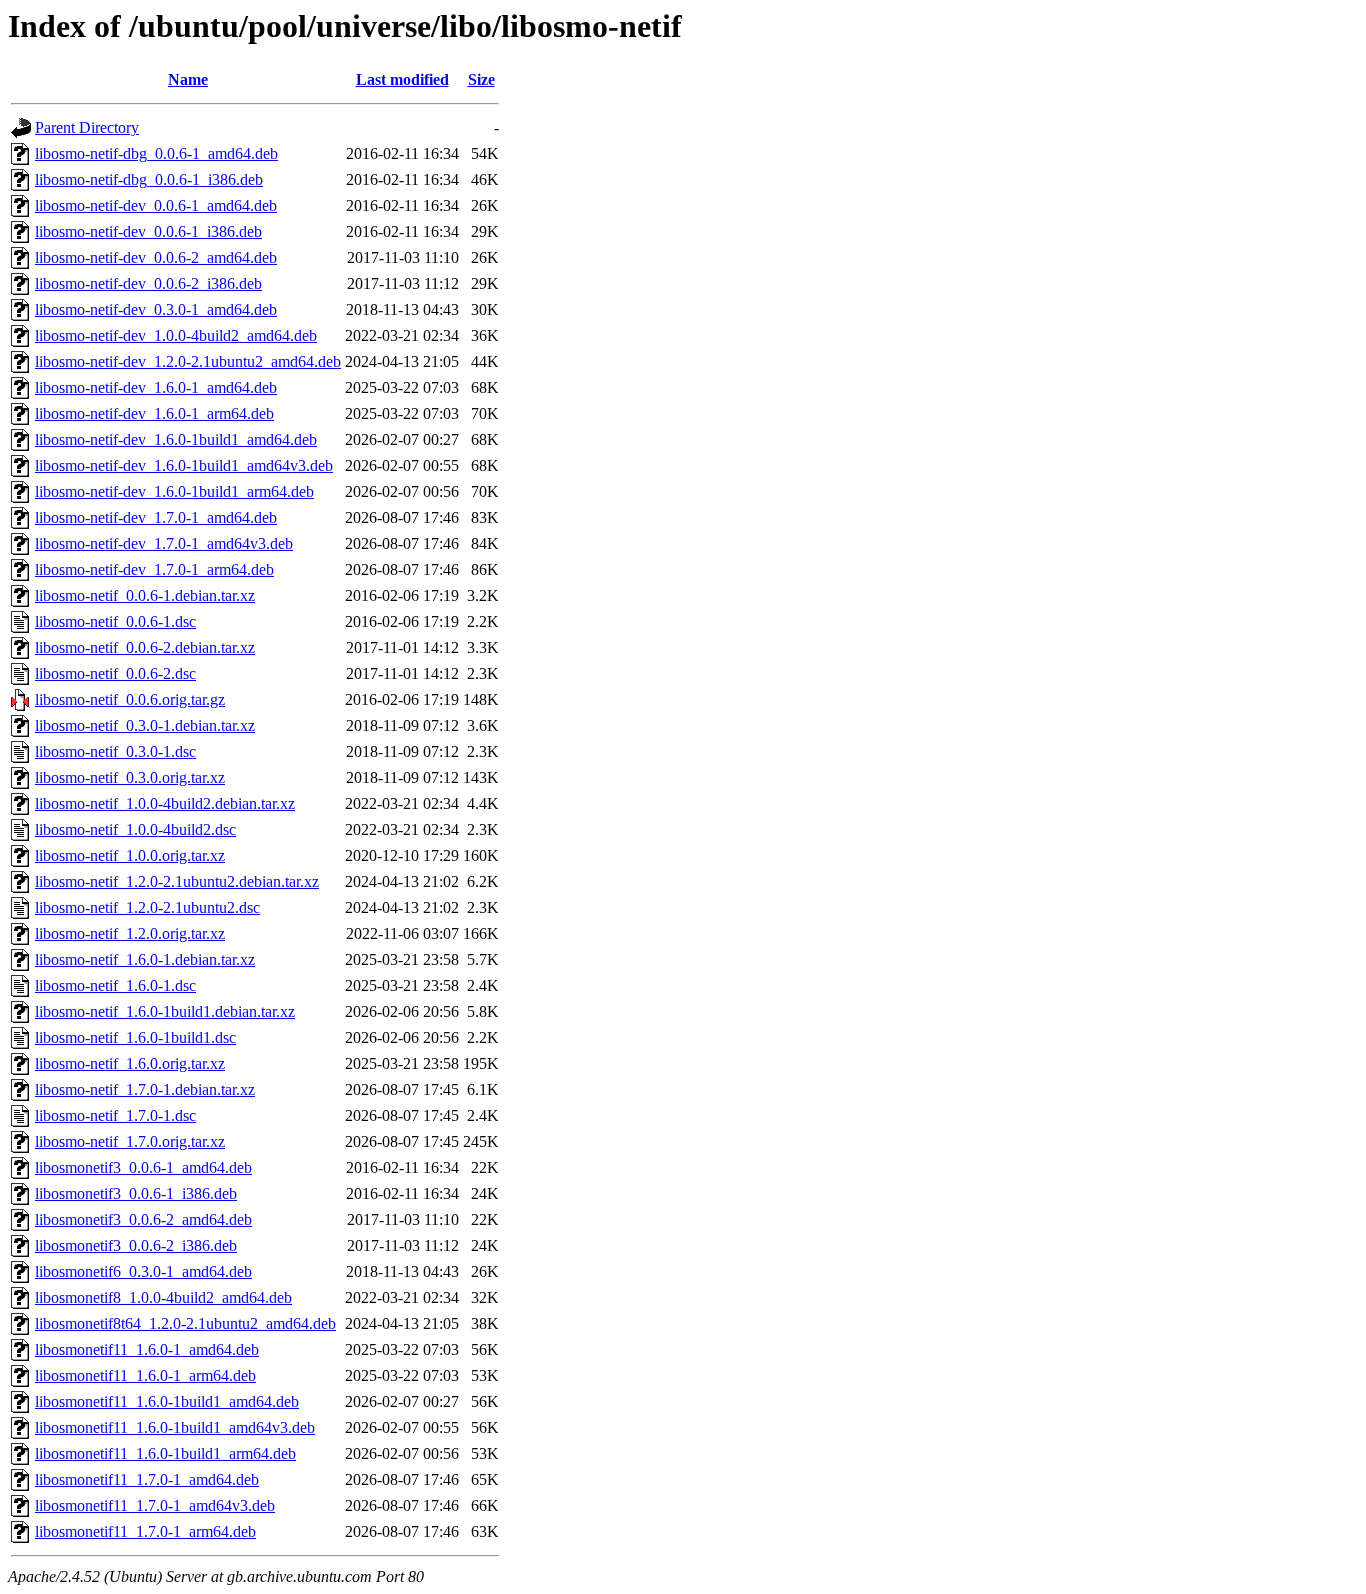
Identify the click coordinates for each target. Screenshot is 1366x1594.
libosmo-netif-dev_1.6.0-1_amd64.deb (156, 387)
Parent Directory (87, 127)
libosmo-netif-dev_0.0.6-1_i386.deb (148, 231)
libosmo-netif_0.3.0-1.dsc (115, 751)
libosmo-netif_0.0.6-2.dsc (115, 673)
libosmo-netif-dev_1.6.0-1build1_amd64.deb (176, 439)
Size (481, 79)
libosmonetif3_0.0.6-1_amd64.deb (143, 1167)
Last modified (402, 79)
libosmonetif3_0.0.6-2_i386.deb (136, 1245)
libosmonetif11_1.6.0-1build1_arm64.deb (165, 1453)
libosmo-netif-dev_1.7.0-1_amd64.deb (156, 517)
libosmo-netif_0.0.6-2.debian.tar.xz (145, 647)
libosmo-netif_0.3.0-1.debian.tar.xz (145, 725)
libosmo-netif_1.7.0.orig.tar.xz (130, 1141)
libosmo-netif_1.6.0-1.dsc (115, 985)
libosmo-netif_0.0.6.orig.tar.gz (130, 699)
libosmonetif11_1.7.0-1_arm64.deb (145, 1531)
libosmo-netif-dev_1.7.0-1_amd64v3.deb (164, 543)
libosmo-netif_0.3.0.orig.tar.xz (130, 777)
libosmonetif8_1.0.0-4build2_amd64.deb (163, 1297)
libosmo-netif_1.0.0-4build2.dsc (135, 829)
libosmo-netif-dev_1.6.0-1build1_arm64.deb (174, 491)
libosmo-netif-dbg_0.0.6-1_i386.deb (149, 179)
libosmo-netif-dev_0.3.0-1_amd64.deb (156, 309)
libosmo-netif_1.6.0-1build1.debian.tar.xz (165, 1011)
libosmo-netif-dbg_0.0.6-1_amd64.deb (156, 153)
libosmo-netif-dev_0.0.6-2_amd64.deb (156, 257)
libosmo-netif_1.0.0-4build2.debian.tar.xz (165, 803)
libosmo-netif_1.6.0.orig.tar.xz (130, 1063)
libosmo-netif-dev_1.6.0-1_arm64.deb (154, 413)
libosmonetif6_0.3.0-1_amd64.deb (143, 1271)
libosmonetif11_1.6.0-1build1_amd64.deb (167, 1401)
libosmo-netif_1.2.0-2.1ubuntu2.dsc (147, 907)
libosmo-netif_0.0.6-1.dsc (115, 621)
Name (188, 79)
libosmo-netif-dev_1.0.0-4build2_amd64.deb (176, 335)
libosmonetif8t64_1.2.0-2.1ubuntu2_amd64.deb (185, 1323)
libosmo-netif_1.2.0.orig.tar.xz (130, 933)
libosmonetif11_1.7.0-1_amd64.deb (147, 1479)
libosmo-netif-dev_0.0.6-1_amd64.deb (156, 205)
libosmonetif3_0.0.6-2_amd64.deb (143, 1219)
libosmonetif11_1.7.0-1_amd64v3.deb (155, 1505)
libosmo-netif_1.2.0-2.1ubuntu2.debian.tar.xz (177, 881)
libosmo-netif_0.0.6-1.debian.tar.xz (145, 595)
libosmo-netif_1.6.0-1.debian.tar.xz (145, 959)
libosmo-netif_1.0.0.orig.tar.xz (130, 855)
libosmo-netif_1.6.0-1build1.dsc (135, 1037)
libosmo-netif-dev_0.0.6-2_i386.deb (148, 283)
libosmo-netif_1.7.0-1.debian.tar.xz (145, 1089)
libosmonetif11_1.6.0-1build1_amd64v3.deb (175, 1427)
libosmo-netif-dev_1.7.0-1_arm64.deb (154, 569)
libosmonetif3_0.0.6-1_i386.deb (136, 1193)
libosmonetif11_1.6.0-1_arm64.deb (145, 1375)
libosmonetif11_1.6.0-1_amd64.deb (147, 1349)
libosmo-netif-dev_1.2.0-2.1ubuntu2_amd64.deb (188, 361)
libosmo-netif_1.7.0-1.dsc (115, 1115)
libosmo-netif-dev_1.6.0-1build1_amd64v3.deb (184, 465)
